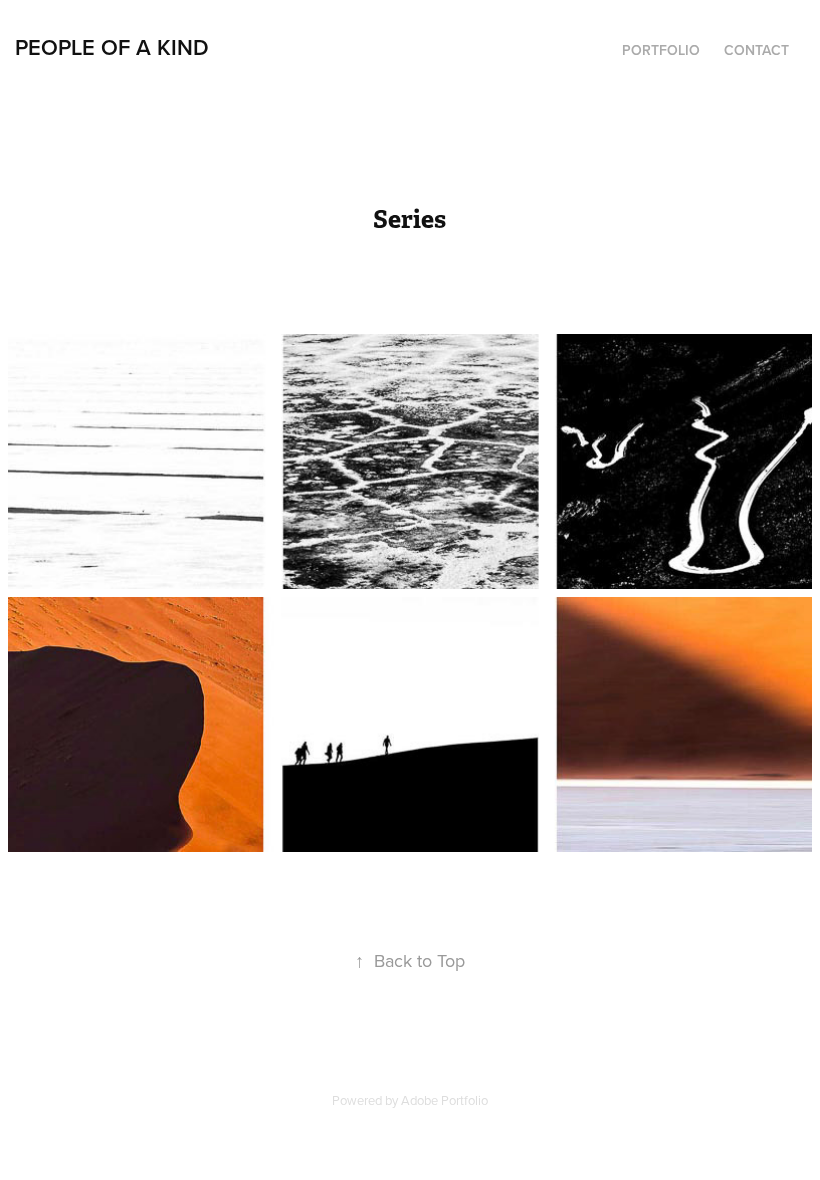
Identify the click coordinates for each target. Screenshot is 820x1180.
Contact (756, 50)
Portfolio (661, 50)
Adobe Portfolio (444, 1100)
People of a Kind (112, 47)
